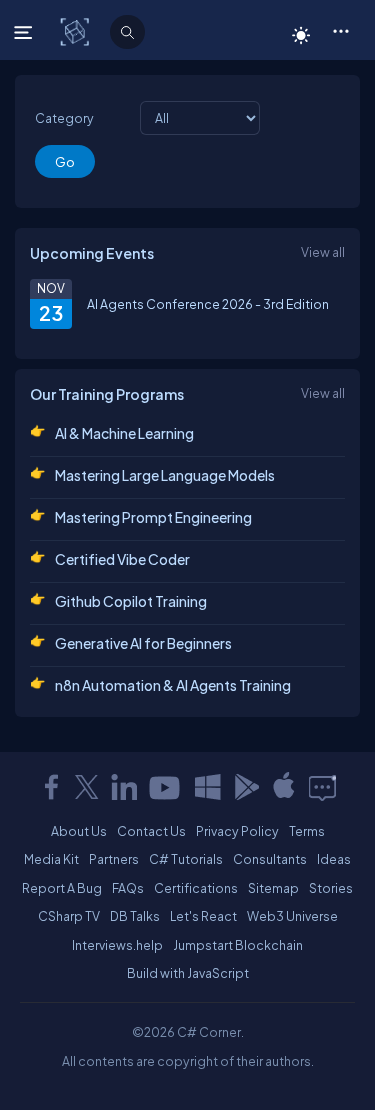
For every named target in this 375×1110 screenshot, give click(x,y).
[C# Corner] (76, 31)
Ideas (334, 859)
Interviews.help (117, 945)
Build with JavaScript (188, 973)
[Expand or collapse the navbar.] (25, 32)
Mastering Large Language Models (165, 475)
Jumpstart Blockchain (238, 945)
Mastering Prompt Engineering (153, 517)
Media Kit (51, 859)
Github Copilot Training (131, 601)
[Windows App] (208, 787)
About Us (79, 831)
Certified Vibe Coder (122, 559)
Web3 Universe (292, 916)
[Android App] (246, 787)
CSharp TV (69, 916)
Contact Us (151, 831)
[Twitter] (87, 787)
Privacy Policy (237, 831)
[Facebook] (51, 787)
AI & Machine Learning (124, 433)
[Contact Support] (322, 787)
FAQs (128, 888)
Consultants (270, 859)
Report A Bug (62, 888)
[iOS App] (284, 787)
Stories (331, 888)
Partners (114, 859)
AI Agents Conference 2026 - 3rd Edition (208, 304)
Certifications (196, 888)
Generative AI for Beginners (143, 643)
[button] (340, 30)
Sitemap (273, 888)
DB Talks (135, 916)
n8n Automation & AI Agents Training (173, 685)
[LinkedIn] (124, 787)
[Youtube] (166, 787)
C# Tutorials (186, 859)
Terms (307, 831)
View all (323, 252)
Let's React (203, 916)
